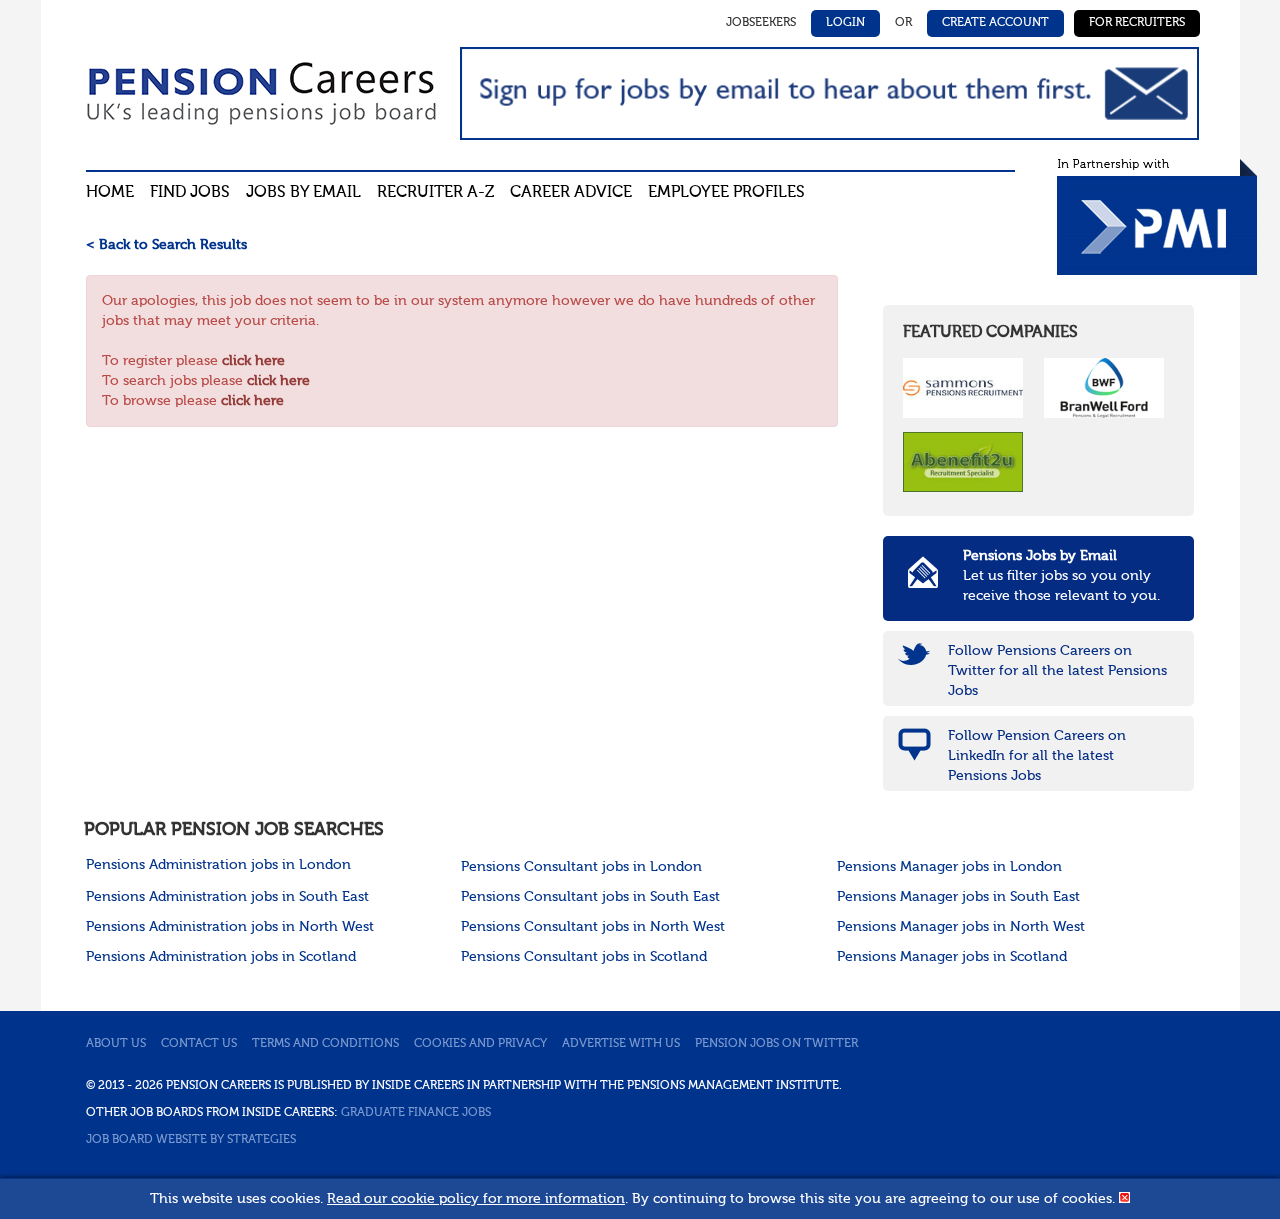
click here (253, 361)
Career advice (571, 193)
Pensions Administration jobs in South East (227, 897)
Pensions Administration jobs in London (218, 865)
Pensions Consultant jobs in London (581, 867)
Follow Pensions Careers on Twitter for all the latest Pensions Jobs (1057, 671)
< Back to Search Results (166, 245)
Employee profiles (726, 193)
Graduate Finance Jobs (416, 1113)
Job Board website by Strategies (191, 1140)
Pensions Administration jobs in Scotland (221, 957)
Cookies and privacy (480, 1044)
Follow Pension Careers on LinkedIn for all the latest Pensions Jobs (1037, 756)
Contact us (199, 1044)
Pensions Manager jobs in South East (958, 897)
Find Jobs (190, 193)
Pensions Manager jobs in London (949, 867)
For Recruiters (1137, 23)
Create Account (995, 23)
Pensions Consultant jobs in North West (593, 927)
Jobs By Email (303, 193)
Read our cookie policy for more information (476, 1199)
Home (110, 193)
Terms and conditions (325, 1044)
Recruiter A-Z (435, 193)
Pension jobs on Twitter (776, 1044)
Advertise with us (621, 1044)
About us (116, 1044)
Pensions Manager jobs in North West (961, 927)
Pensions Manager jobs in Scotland (952, 957)
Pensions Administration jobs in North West (230, 927)
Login (845, 23)
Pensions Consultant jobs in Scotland (584, 957)
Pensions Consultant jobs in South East (590, 897)
